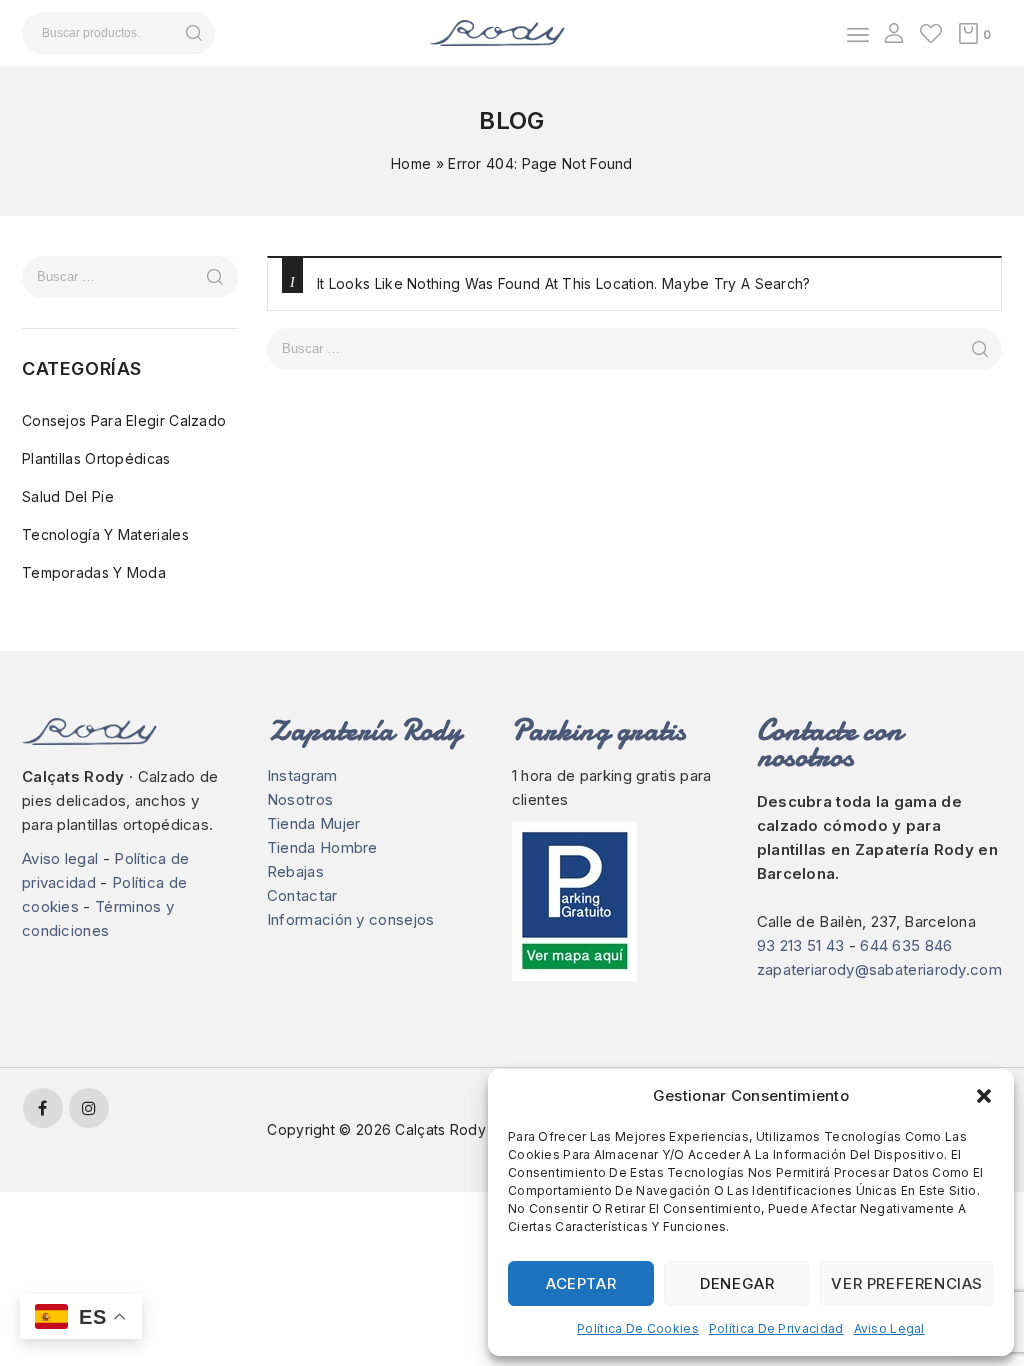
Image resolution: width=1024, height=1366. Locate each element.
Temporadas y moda (94, 572)
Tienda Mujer (314, 823)
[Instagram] (89, 1108)
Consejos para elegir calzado (124, 420)
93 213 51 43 (801, 945)
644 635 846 (906, 945)
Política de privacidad (776, 1328)
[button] (984, 1096)
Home (411, 163)
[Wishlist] (931, 33)
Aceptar (581, 1283)
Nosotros (300, 799)
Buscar (193, 33)
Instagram (302, 775)
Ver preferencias (907, 1283)
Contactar (302, 895)
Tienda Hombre (322, 847)
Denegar (737, 1283)
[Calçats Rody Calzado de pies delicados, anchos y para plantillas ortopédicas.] (497, 31)
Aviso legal (889, 1328)
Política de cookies (638, 1328)
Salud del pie (68, 496)
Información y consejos (351, 919)
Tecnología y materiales (105, 534)
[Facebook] (43, 1108)
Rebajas (295, 871)
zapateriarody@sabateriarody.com (879, 969)
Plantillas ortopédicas (96, 458)
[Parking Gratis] (614, 901)
